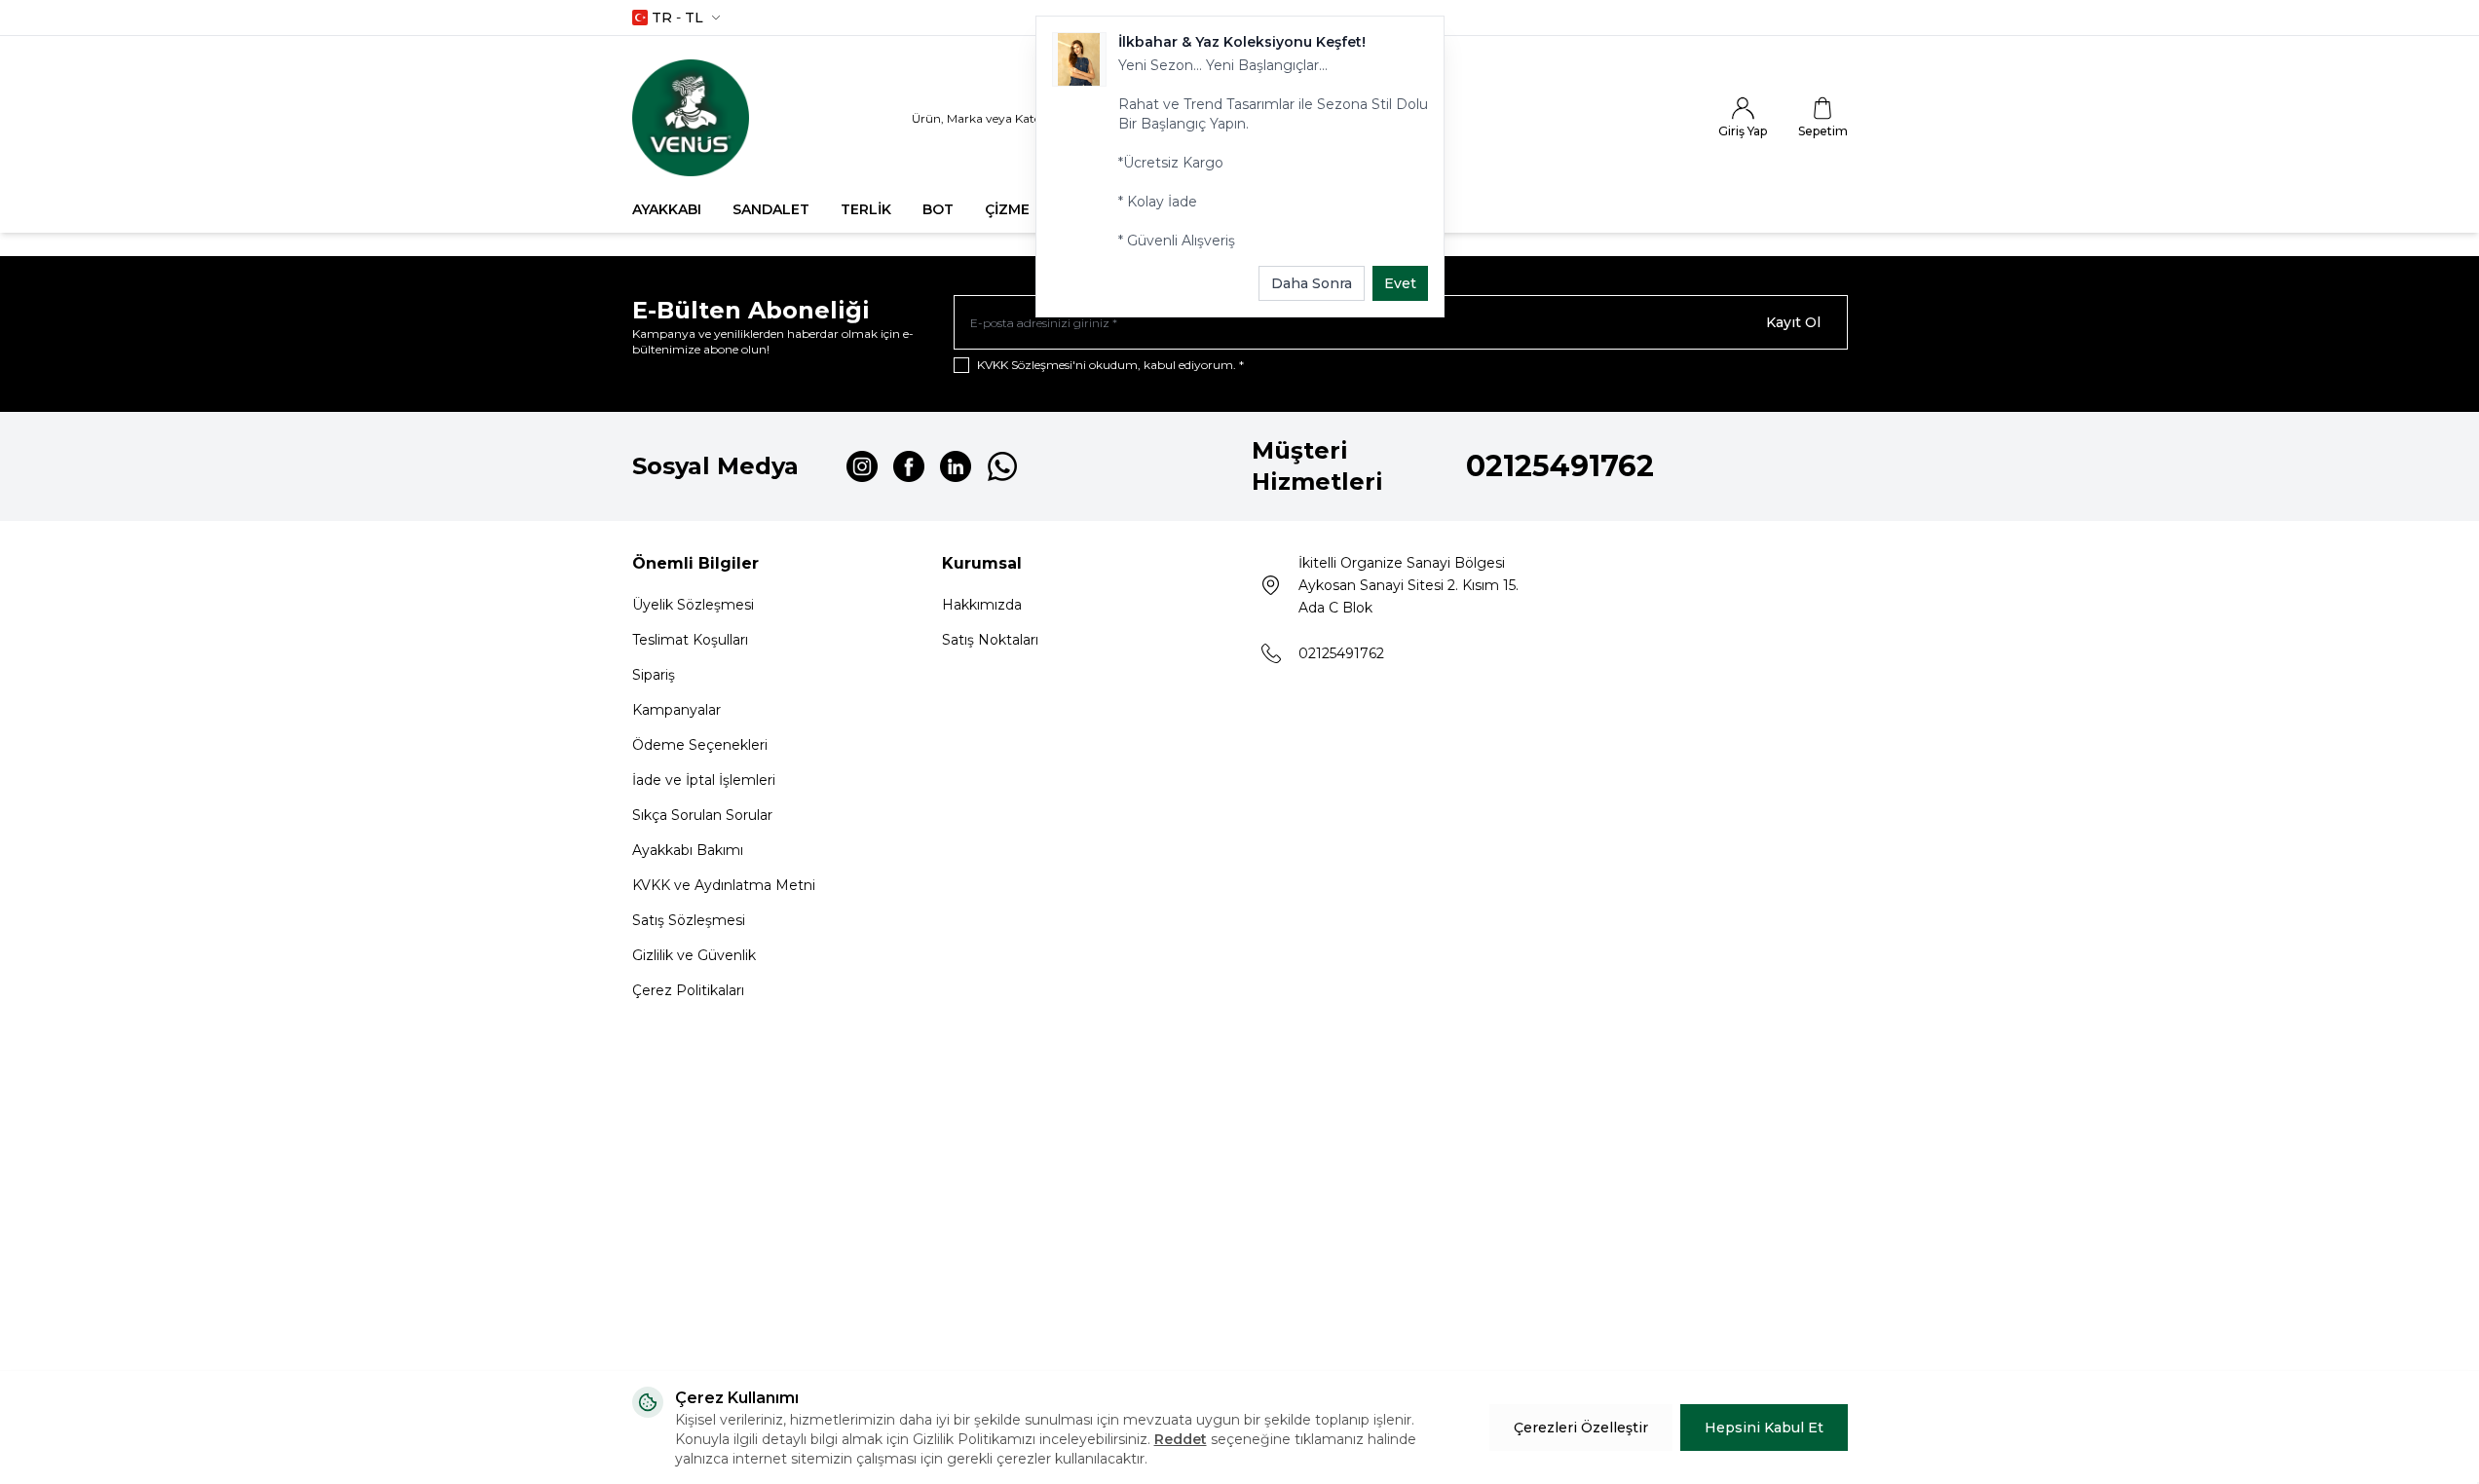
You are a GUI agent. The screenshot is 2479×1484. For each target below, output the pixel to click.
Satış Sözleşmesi (689, 920)
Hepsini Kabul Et (1764, 1428)
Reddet (1181, 1439)
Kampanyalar (676, 710)
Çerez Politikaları (688, 990)
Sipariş (654, 675)
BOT (938, 209)
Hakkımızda (982, 605)
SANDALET (771, 209)
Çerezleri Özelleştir (1581, 1428)
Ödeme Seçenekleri (700, 745)
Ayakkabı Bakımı (688, 850)
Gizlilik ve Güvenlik (694, 955)
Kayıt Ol (1793, 322)
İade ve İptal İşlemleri (704, 780)
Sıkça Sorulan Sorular (702, 815)
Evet (1400, 283)
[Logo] (691, 118)
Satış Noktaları (990, 640)
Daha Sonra (1312, 283)
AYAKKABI (667, 209)
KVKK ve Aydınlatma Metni (724, 885)
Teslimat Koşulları (690, 640)
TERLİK (866, 209)
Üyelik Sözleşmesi (693, 605)
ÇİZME (1007, 209)
